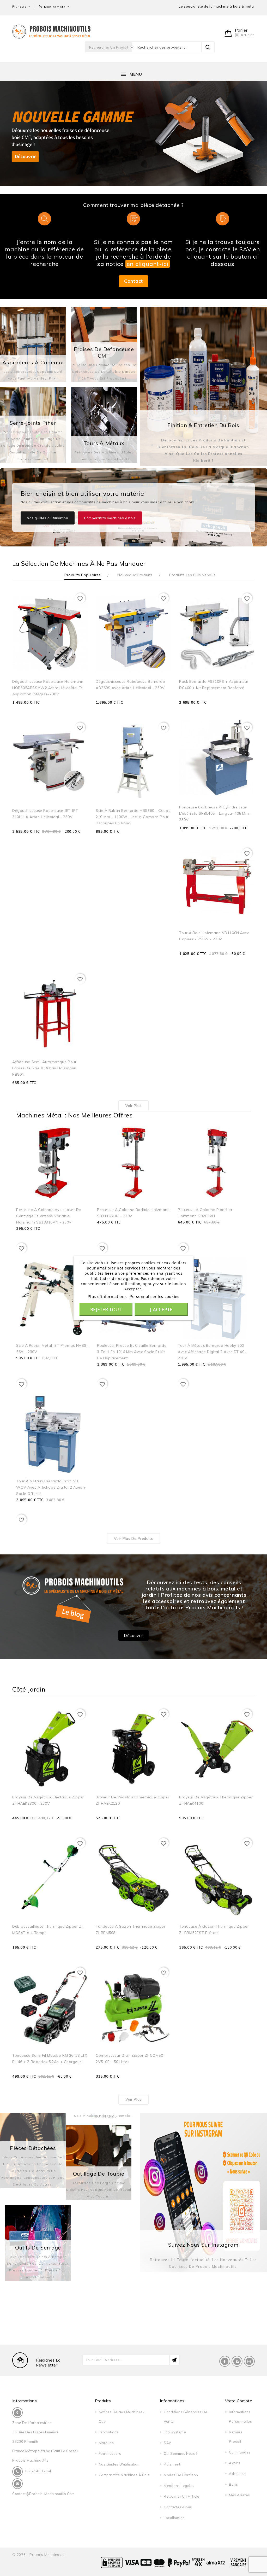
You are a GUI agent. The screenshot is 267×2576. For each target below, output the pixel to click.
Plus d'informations (107, 1296)
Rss (237, 2361)
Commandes (240, 2452)
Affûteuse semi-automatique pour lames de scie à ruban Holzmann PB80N (44, 1068)
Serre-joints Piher (33, 423)
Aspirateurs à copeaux (33, 362)
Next (259, 138)
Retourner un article (181, 2496)
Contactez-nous (178, 2507)
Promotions (109, 2432)
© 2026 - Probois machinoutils (40, 2555)
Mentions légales (179, 2486)
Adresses (237, 2474)
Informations (25, 2401)
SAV (168, 2443)
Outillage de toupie (99, 2174)
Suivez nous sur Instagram (203, 2245)
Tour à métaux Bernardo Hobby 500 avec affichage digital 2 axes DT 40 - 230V (213, 1352)
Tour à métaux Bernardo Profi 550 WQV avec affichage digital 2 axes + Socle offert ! (51, 1487)
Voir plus (133, 1106)
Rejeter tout (106, 1309)
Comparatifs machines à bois (110, 518)
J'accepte (161, 1309)
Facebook (225, 2361)
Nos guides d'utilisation (48, 518)
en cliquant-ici (148, 264)
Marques (106, 2443)
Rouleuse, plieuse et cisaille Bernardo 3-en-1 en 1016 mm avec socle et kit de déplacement (132, 1352)
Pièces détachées (33, 2148)
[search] (208, 47)
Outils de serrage (38, 2248)
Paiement (172, 2464)
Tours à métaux (104, 443)
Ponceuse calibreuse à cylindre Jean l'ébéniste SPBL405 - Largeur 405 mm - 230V (216, 813)
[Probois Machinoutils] (51, 31)
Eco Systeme (175, 2432)
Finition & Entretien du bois (203, 425)
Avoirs (235, 2463)
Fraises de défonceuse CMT (104, 352)
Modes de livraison (181, 2475)
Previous (8, 138)
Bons (233, 2484)
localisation (174, 2518)
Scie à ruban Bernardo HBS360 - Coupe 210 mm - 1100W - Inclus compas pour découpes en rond (133, 817)
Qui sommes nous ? (180, 2453)
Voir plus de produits (133, 1538)
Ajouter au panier (71, 710)
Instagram (249, 2361)
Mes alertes (239, 2495)
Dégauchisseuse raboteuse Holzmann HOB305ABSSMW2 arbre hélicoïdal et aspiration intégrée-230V (48, 688)
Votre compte (239, 2401)
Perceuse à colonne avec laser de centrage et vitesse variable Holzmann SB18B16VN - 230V (49, 1216)
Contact (133, 281)
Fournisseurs (110, 2453)
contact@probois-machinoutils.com (44, 2494)
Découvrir (133, 1635)
